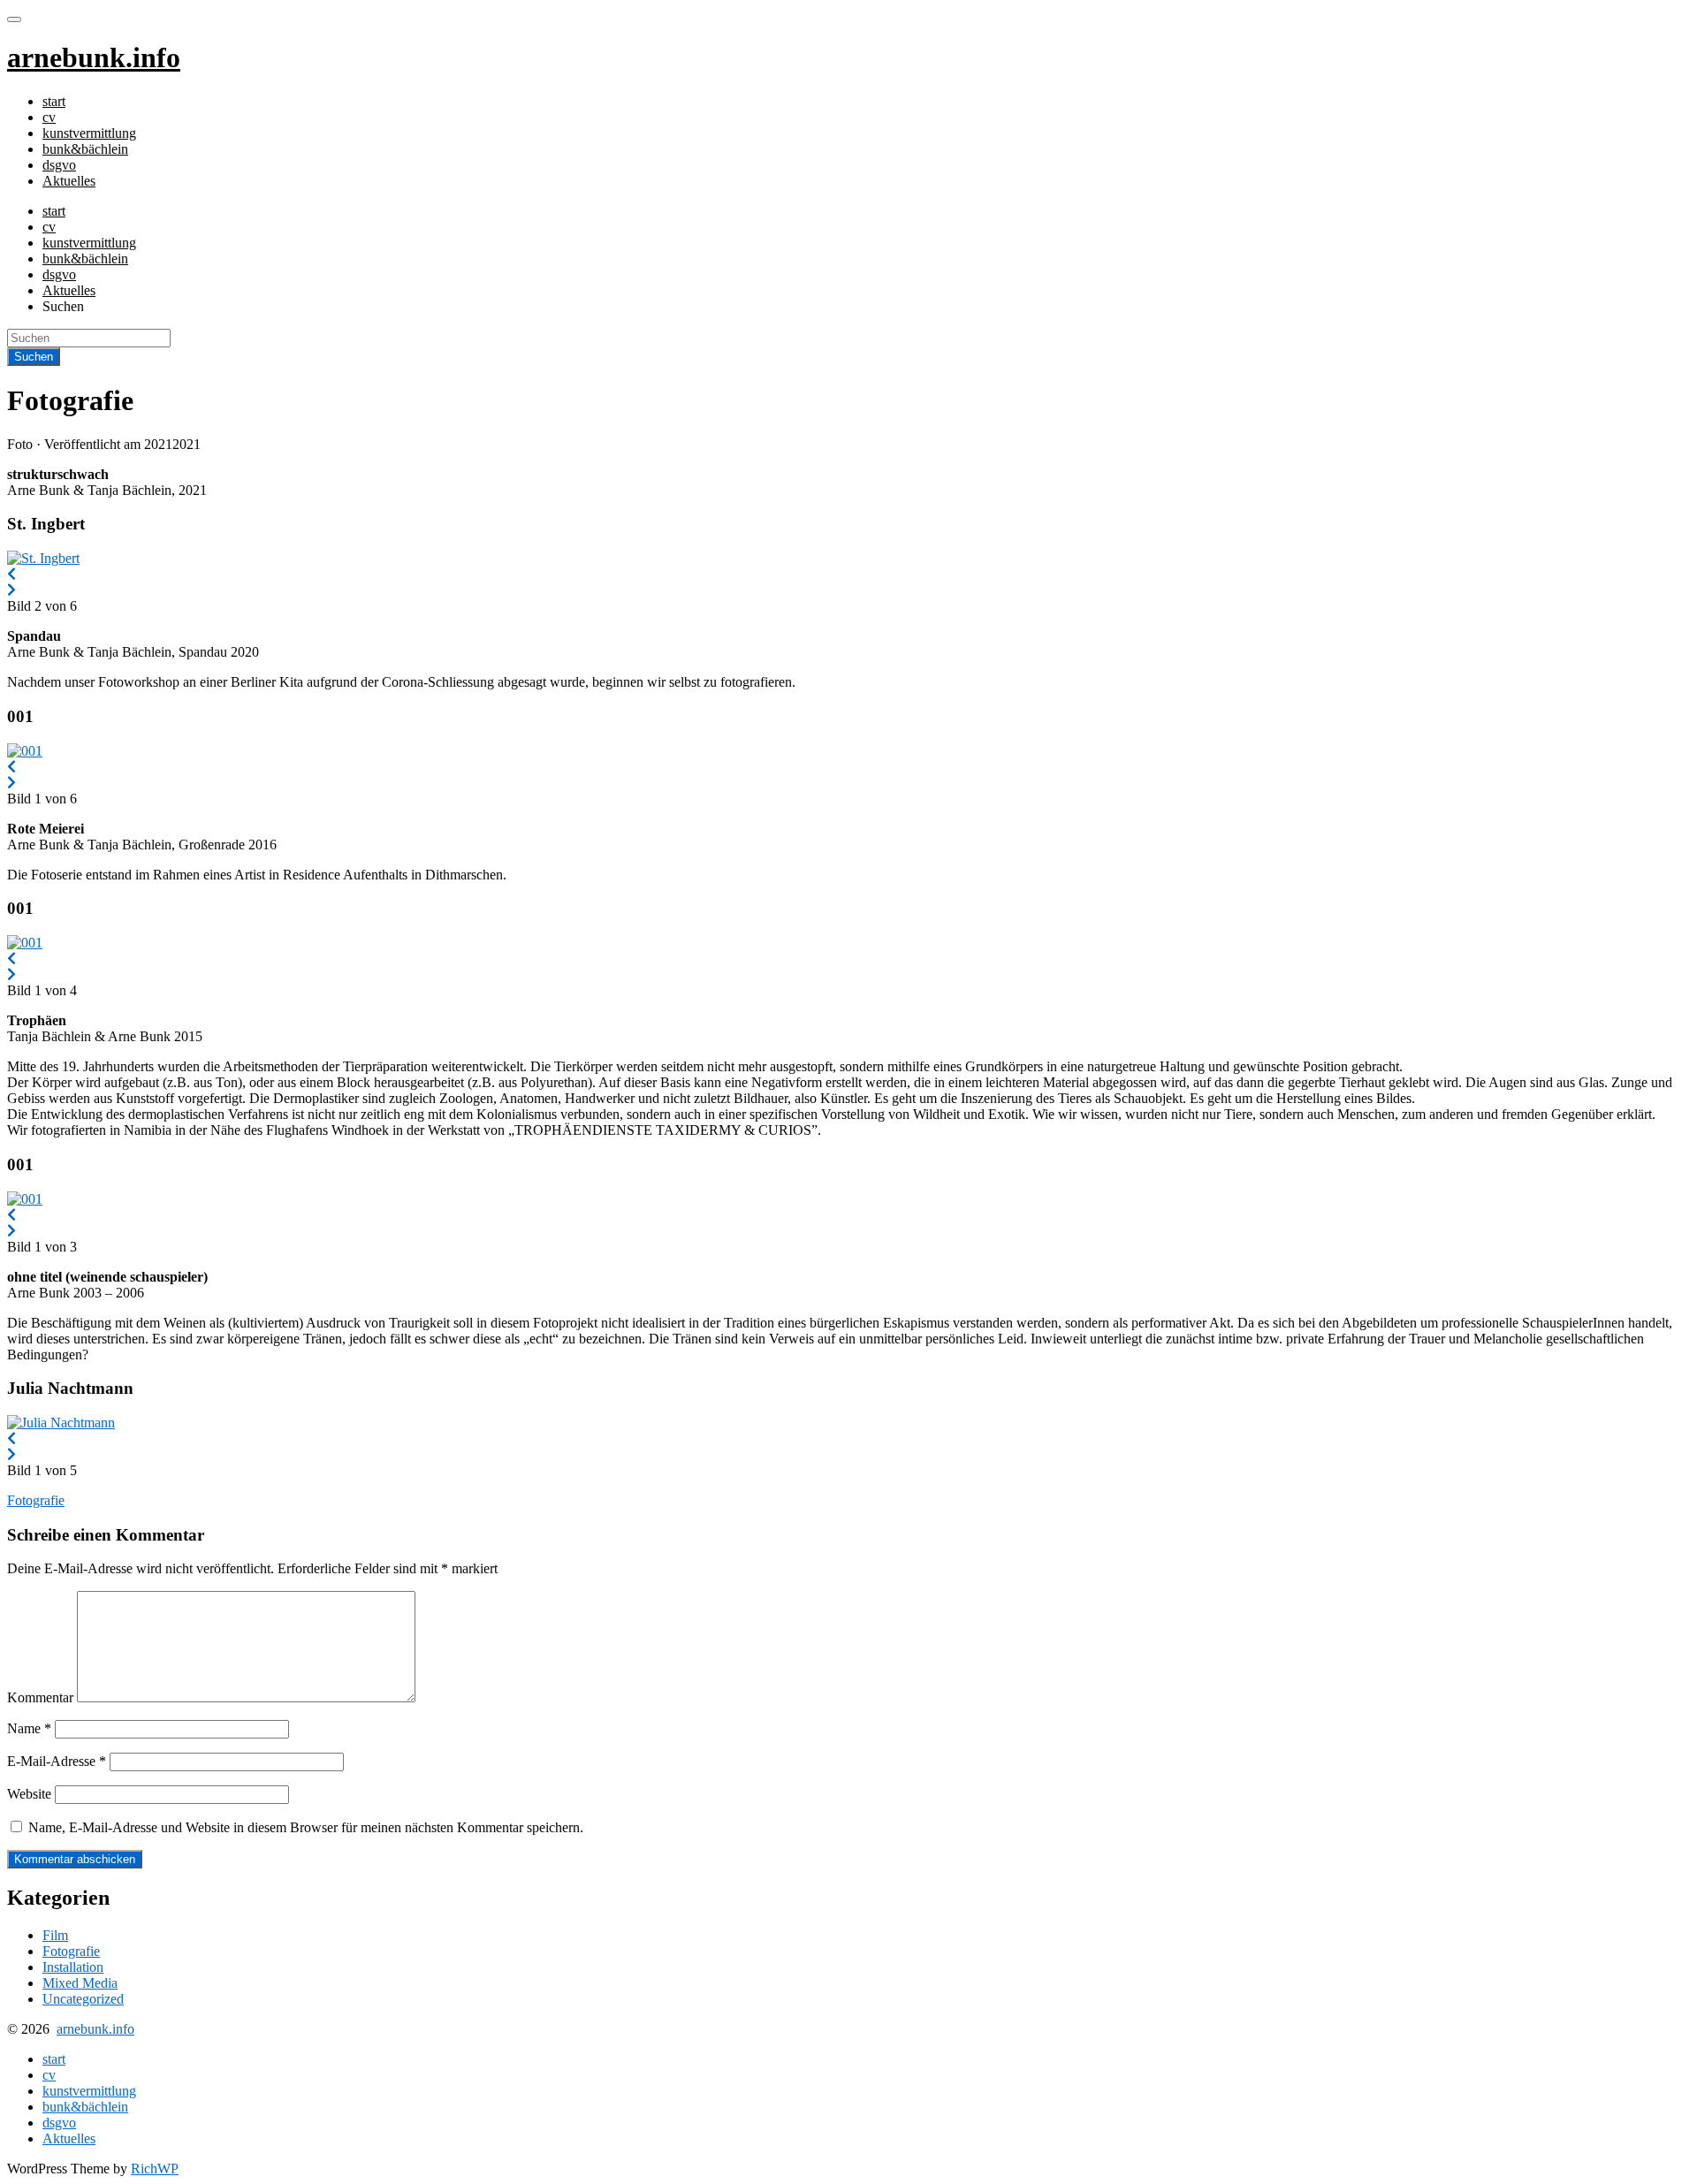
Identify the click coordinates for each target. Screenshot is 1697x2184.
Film (55, 1935)
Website (29, 1794)
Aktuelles (69, 181)
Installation (73, 1967)
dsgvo (59, 165)
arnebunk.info (95, 2029)
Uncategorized (83, 1999)
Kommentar (40, 1697)
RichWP (155, 2169)
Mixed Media (80, 1983)
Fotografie (36, 1500)
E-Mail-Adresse (57, 1761)
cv (49, 117)
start (54, 101)
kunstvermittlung (89, 133)
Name (29, 1728)
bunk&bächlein (85, 149)
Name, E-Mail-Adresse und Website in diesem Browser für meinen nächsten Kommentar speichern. (306, 1827)
